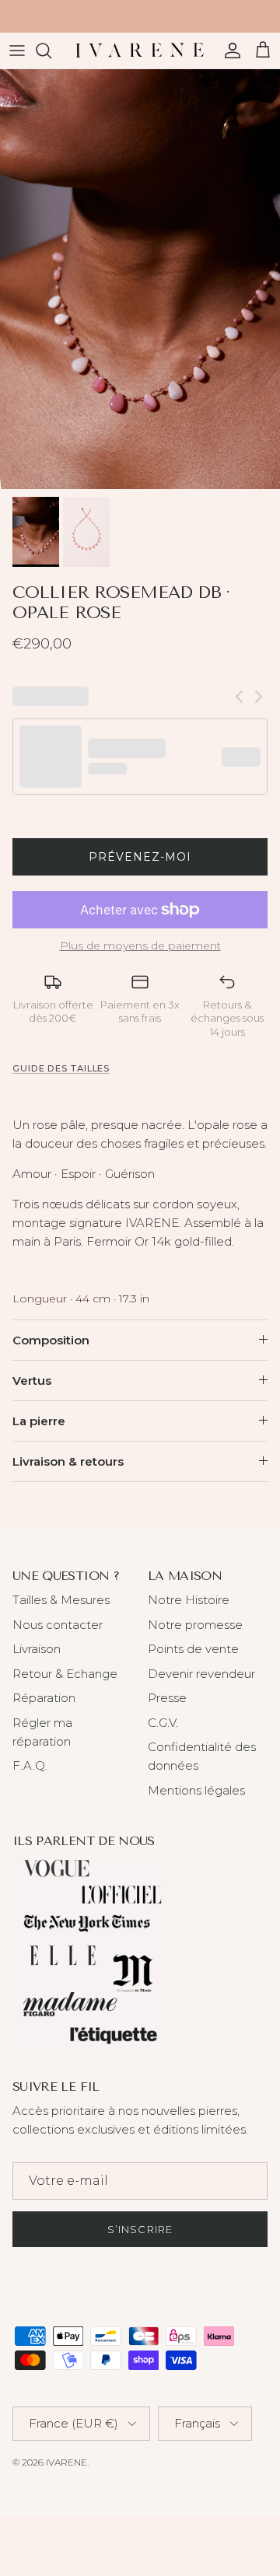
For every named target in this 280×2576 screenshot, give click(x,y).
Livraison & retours (68, 1461)
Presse (167, 1698)
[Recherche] (51, 51)
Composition (51, 1340)
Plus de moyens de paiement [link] (140, 946)
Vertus (32, 1381)
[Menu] (17, 51)
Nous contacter (58, 1625)
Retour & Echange (65, 1674)
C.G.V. (163, 1723)
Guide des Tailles (61, 1068)
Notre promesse (195, 1625)
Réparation (44, 1698)
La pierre (39, 1421)
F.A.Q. (30, 1765)
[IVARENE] (140, 51)
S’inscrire (140, 2229)
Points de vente (193, 1649)
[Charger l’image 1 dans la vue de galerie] (140, 279)
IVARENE (66, 2462)
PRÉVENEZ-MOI (140, 857)
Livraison (37, 1649)
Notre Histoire (189, 1600)
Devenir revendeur (201, 1674)
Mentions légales (196, 1790)
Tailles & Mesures (61, 1600)
